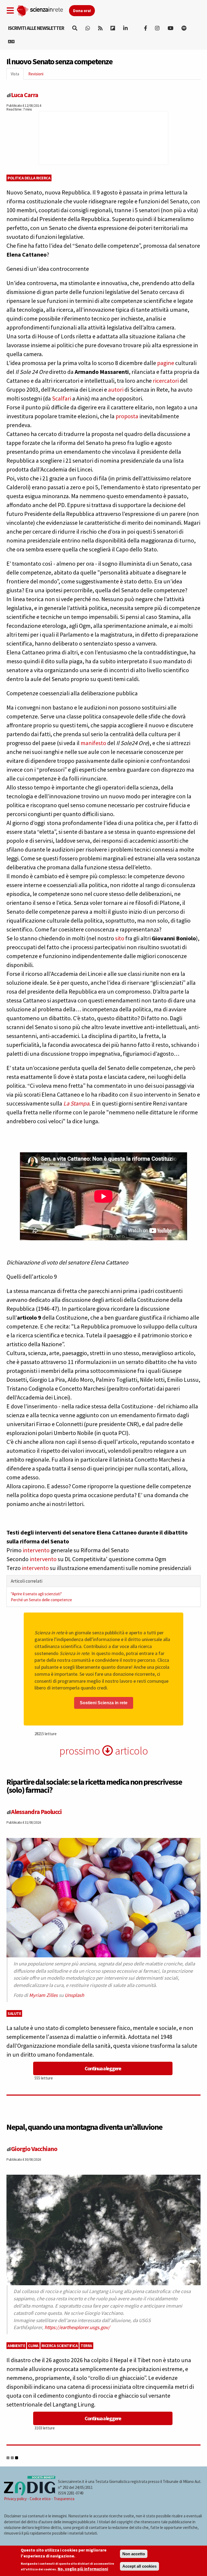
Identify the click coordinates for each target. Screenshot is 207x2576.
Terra (86, 2346)
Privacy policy (15, 2499)
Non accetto (134, 2554)
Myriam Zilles (43, 1995)
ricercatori (166, 381)
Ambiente (16, 2346)
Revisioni (36, 74)
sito (120, 938)
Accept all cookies (139, 2566)
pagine (166, 363)
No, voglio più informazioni (83, 2569)
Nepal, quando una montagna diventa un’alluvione (84, 2127)
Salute (14, 2013)
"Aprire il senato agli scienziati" (36, 1594)
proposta (127, 416)
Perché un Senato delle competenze (41, 1600)
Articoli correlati (27, 1581)
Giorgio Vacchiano (34, 2149)
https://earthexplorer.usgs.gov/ (77, 2327)
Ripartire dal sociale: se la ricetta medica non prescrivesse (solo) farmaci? (94, 1786)
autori (116, 389)
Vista (17, 75)
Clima (33, 2346)
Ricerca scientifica (60, 2346)
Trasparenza (64, 2499)
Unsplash (74, 1995)
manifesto (93, 743)
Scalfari (62, 398)
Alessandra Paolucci (36, 1812)
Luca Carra (25, 95)
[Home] (43, 10)
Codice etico (40, 2499)
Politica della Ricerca (29, 178)
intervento (36, 1550)
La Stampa (76, 1103)
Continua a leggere (103, 2068)
